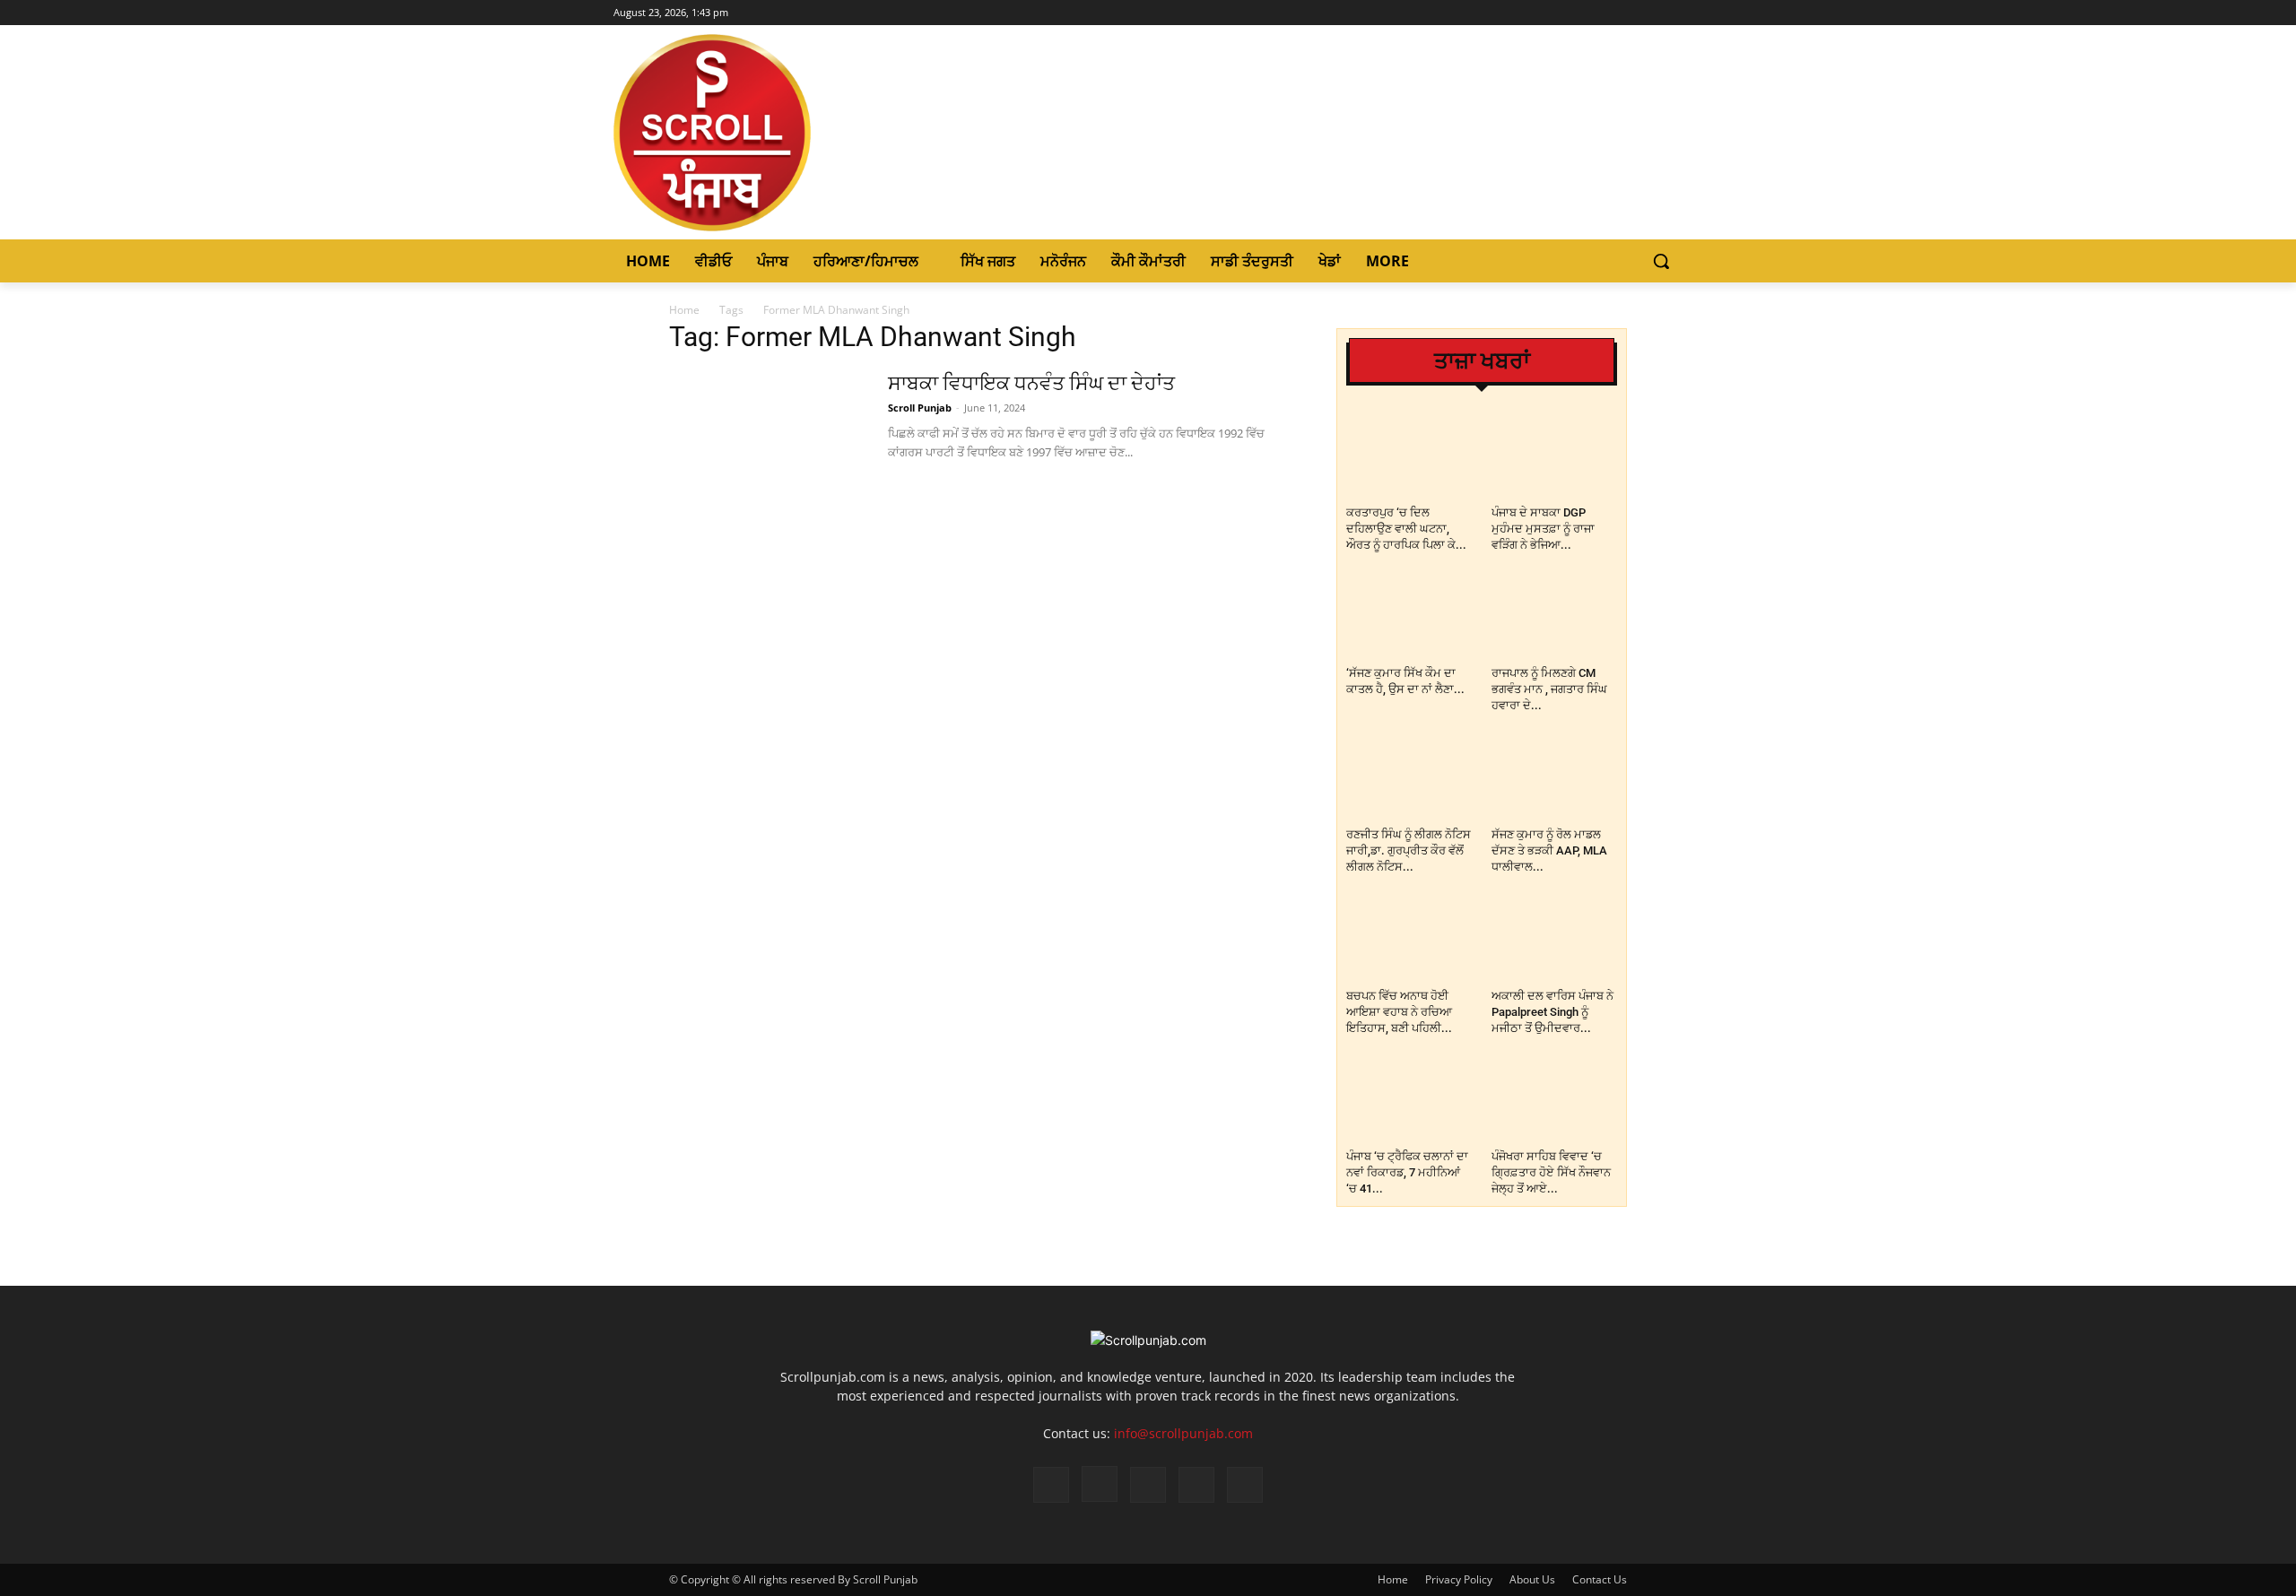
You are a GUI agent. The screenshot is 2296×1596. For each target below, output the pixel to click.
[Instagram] (1623, 13)
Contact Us (1600, 1579)
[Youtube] (1672, 13)
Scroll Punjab (920, 408)
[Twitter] (1647, 13)
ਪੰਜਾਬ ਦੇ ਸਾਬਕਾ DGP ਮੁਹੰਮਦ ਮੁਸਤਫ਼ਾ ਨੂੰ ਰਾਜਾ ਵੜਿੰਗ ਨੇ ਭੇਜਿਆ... (1543, 529)
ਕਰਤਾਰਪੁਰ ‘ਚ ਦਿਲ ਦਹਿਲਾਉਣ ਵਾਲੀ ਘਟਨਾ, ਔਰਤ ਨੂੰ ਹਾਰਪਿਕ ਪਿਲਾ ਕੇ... (1406, 529)
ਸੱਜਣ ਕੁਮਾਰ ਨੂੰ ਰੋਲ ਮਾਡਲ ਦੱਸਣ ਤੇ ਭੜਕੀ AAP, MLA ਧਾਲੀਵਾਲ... (1549, 850)
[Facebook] (1598, 13)
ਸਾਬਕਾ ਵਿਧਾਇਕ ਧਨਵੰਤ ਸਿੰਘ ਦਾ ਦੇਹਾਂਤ (1031, 383)
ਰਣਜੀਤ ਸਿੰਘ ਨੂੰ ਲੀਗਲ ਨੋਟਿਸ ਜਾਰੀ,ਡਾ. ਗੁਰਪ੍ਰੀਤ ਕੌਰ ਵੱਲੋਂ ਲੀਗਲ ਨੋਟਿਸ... (1409, 850)
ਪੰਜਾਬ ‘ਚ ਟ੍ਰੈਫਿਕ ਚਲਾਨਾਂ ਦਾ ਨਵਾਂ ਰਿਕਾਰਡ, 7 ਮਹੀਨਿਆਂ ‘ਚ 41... (1407, 1172)
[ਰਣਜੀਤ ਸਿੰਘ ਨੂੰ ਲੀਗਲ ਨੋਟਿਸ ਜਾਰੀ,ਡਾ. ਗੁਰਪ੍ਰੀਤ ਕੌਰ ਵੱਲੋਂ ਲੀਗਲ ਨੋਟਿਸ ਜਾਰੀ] (1409, 777)
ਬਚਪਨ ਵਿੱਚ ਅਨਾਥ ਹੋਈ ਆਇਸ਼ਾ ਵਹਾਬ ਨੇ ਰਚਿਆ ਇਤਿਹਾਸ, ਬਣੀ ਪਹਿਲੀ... (1399, 1012)
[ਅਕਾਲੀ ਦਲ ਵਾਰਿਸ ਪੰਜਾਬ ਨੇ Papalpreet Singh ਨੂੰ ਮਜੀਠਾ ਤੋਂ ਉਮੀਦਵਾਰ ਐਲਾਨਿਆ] (1555, 938)
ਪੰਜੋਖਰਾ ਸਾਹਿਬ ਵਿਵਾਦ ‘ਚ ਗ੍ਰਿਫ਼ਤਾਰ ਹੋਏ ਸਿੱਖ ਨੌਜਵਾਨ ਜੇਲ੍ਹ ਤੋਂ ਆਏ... (1551, 1172)
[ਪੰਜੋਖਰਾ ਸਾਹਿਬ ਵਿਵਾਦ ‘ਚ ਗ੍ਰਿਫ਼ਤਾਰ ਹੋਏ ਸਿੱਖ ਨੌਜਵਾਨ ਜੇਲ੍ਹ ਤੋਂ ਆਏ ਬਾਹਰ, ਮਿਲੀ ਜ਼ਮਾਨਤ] (1555, 1100)
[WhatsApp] (1196, 1485)
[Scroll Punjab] (774, 133)
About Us (1532, 1579)
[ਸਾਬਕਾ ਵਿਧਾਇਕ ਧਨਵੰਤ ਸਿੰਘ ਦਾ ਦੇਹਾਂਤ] (767, 438)
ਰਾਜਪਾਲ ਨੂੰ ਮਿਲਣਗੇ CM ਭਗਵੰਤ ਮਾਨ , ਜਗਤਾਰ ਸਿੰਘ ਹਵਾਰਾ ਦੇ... (1549, 689)
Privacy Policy (1459, 1579)
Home (684, 310)
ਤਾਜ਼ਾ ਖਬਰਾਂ (1482, 361)
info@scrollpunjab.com (1183, 1433)
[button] (1661, 261)
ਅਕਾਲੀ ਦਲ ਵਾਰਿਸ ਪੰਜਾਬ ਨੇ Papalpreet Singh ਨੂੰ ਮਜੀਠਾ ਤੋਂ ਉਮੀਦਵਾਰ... (1552, 1012)
